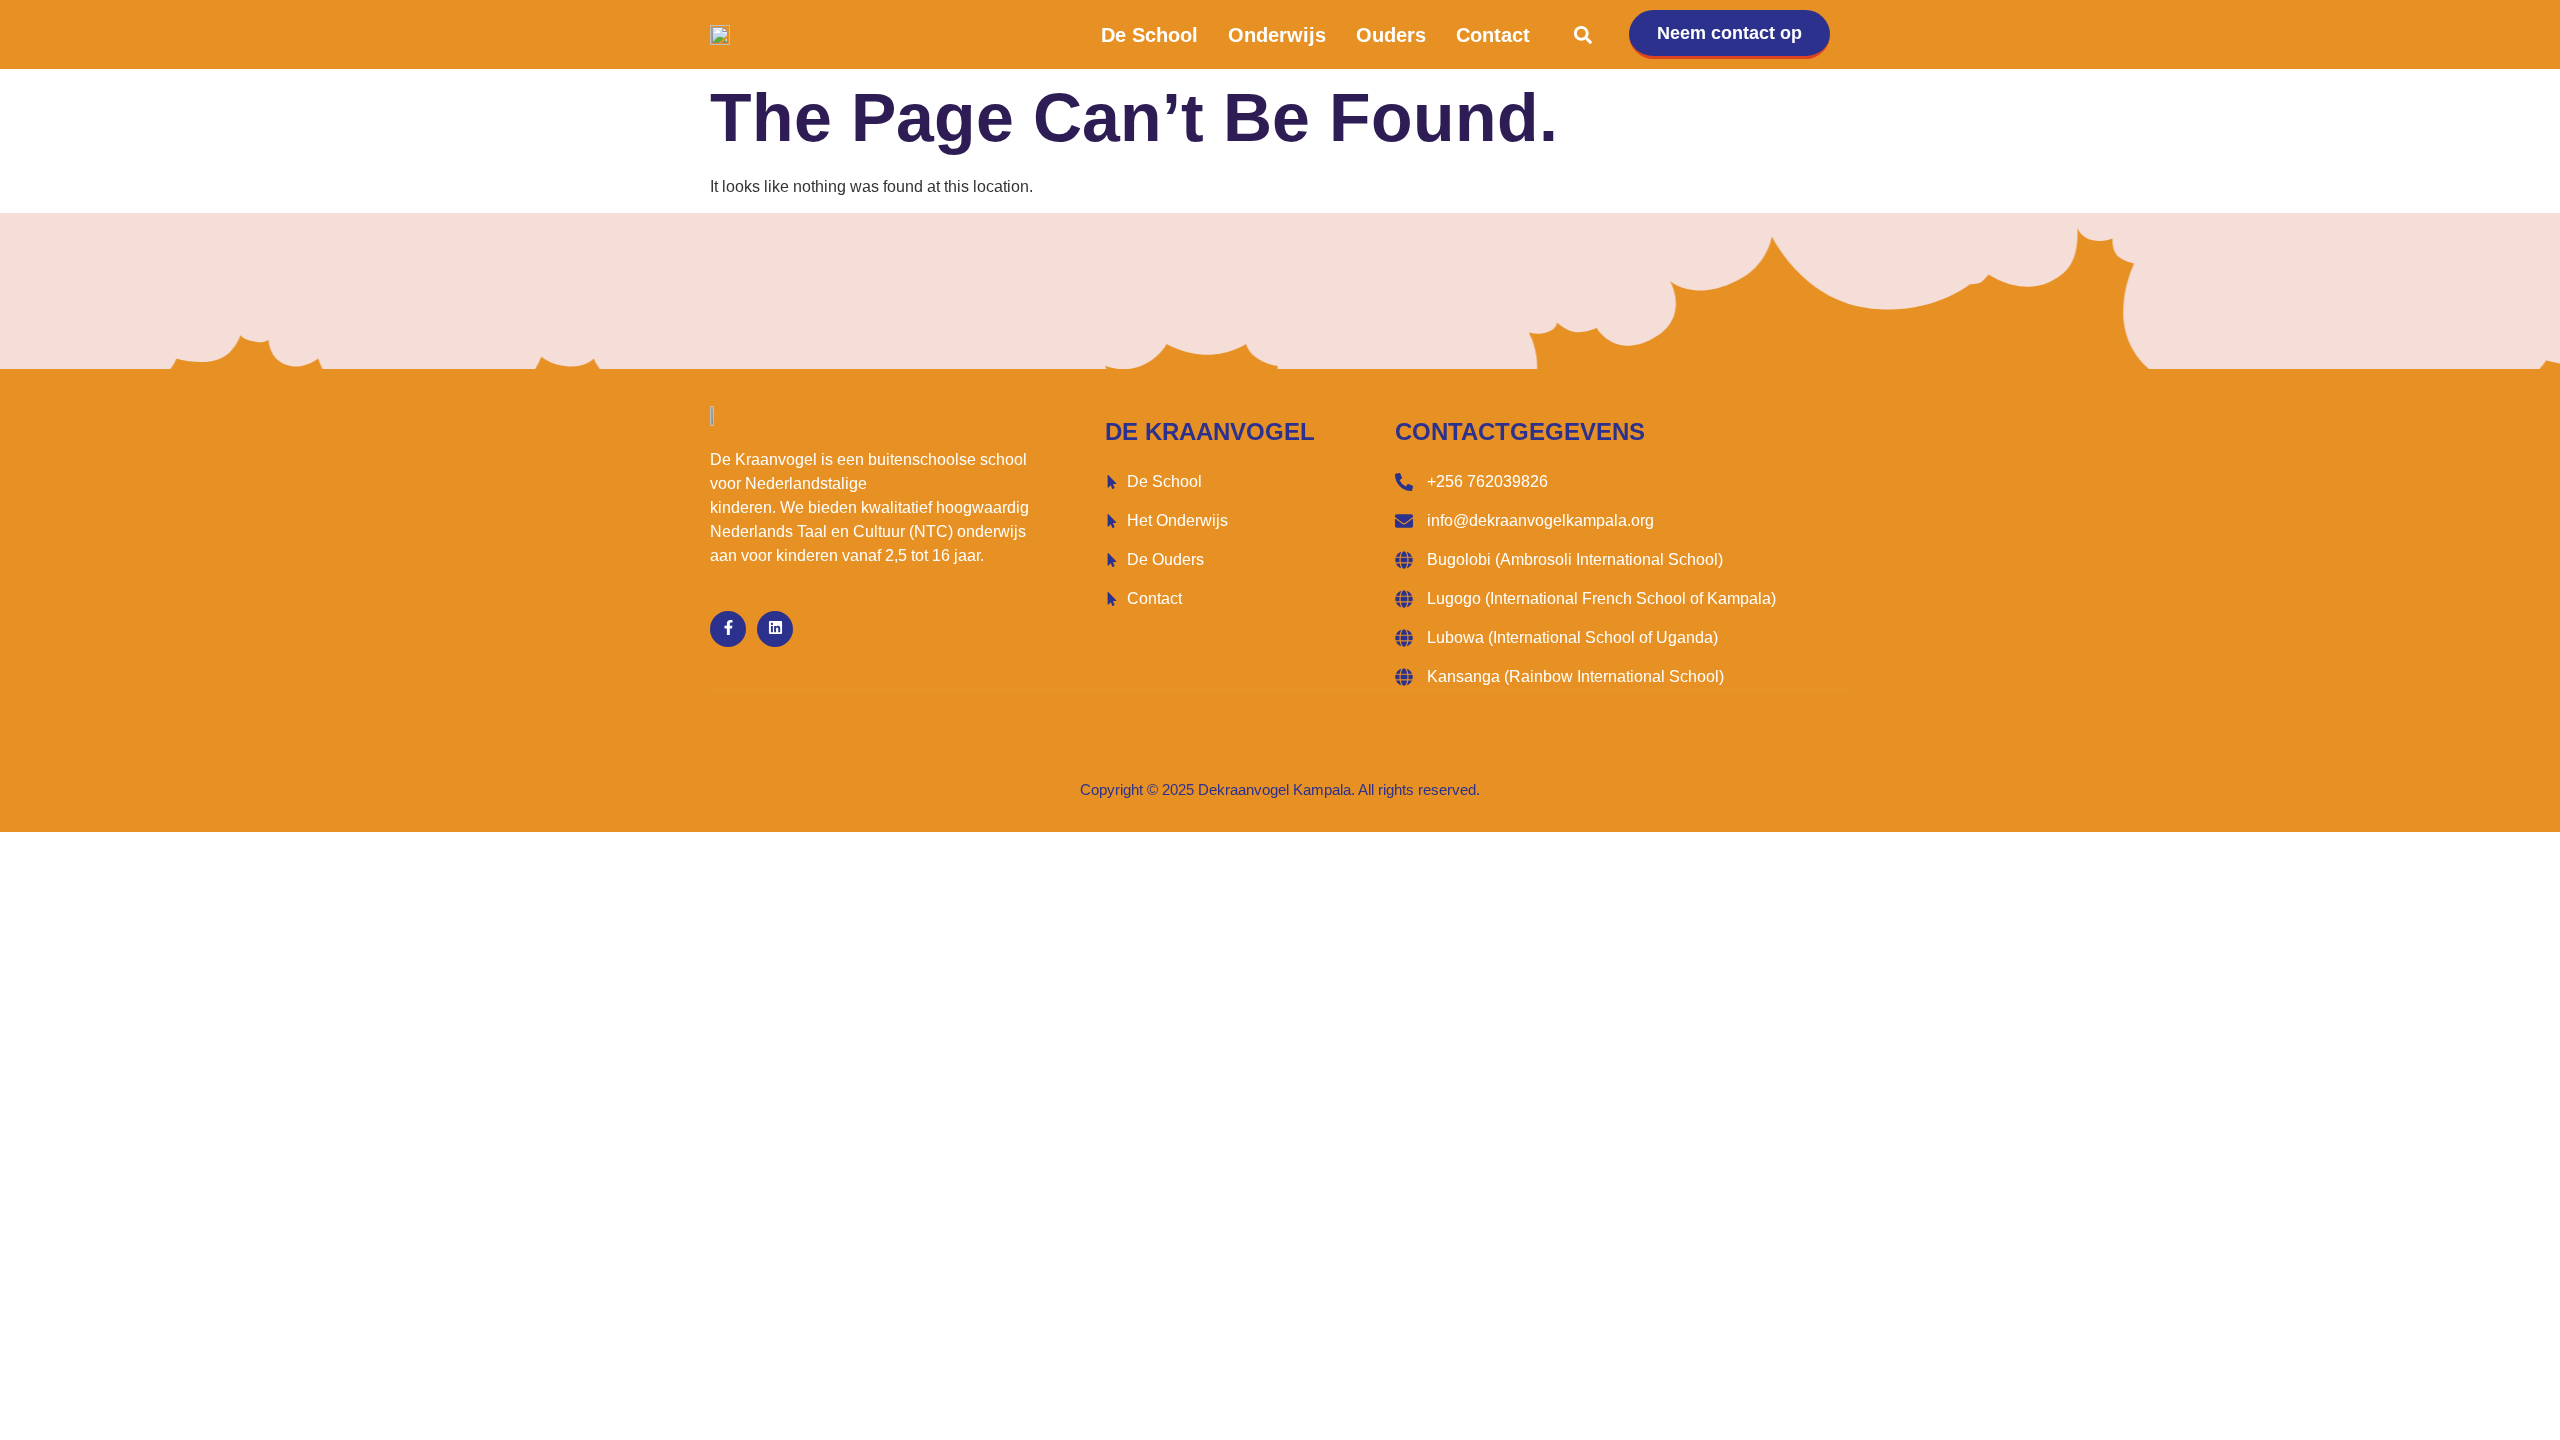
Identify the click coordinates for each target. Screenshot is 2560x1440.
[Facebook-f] (728, 629)
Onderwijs (1277, 35)
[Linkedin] (775, 629)
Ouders (1391, 35)
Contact (1493, 35)
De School (1149, 35)
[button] (1583, 34)
